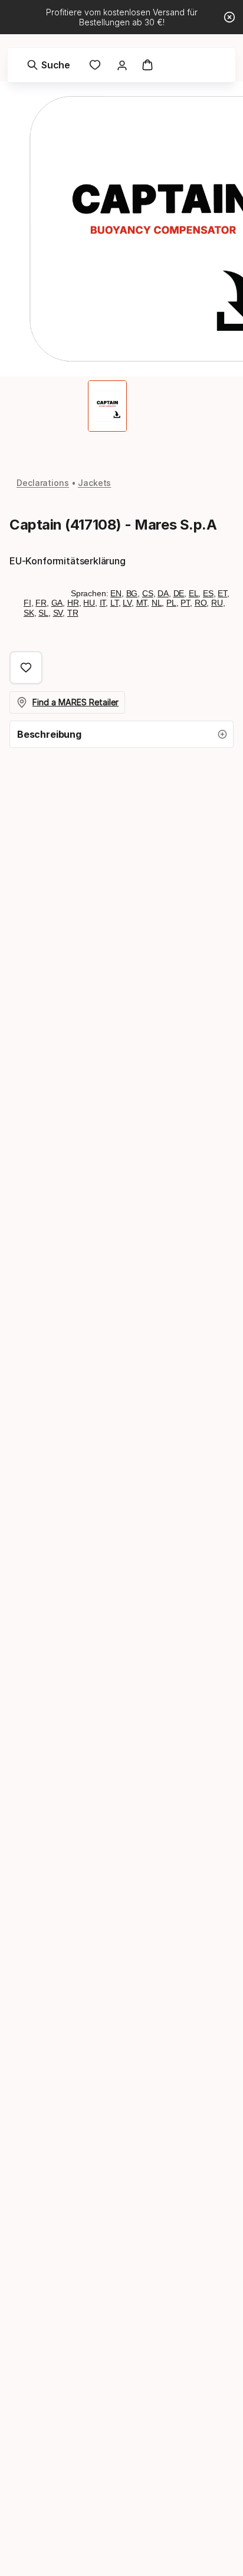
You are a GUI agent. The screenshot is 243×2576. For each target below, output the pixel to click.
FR (41, 603)
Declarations (43, 483)
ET (222, 593)
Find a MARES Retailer (75, 702)
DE (179, 593)
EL (194, 593)
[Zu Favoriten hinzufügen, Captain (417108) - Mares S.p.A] (26, 668)
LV (127, 603)
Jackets (94, 483)
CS (148, 593)
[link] (95, 65)
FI (27, 603)
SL (43, 613)
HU (89, 603)
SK (29, 613)
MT (142, 603)
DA (163, 593)
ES (208, 593)
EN (116, 593)
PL (171, 603)
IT (103, 603)
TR (73, 613)
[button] (121, 734)
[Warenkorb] (147, 65)
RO (201, 603)
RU (217, 603)
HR (73, 603)
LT (114, 603)
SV (58, 613)
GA (57, 603)
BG (132, 593)
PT (185, 603)
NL (157, 603)
